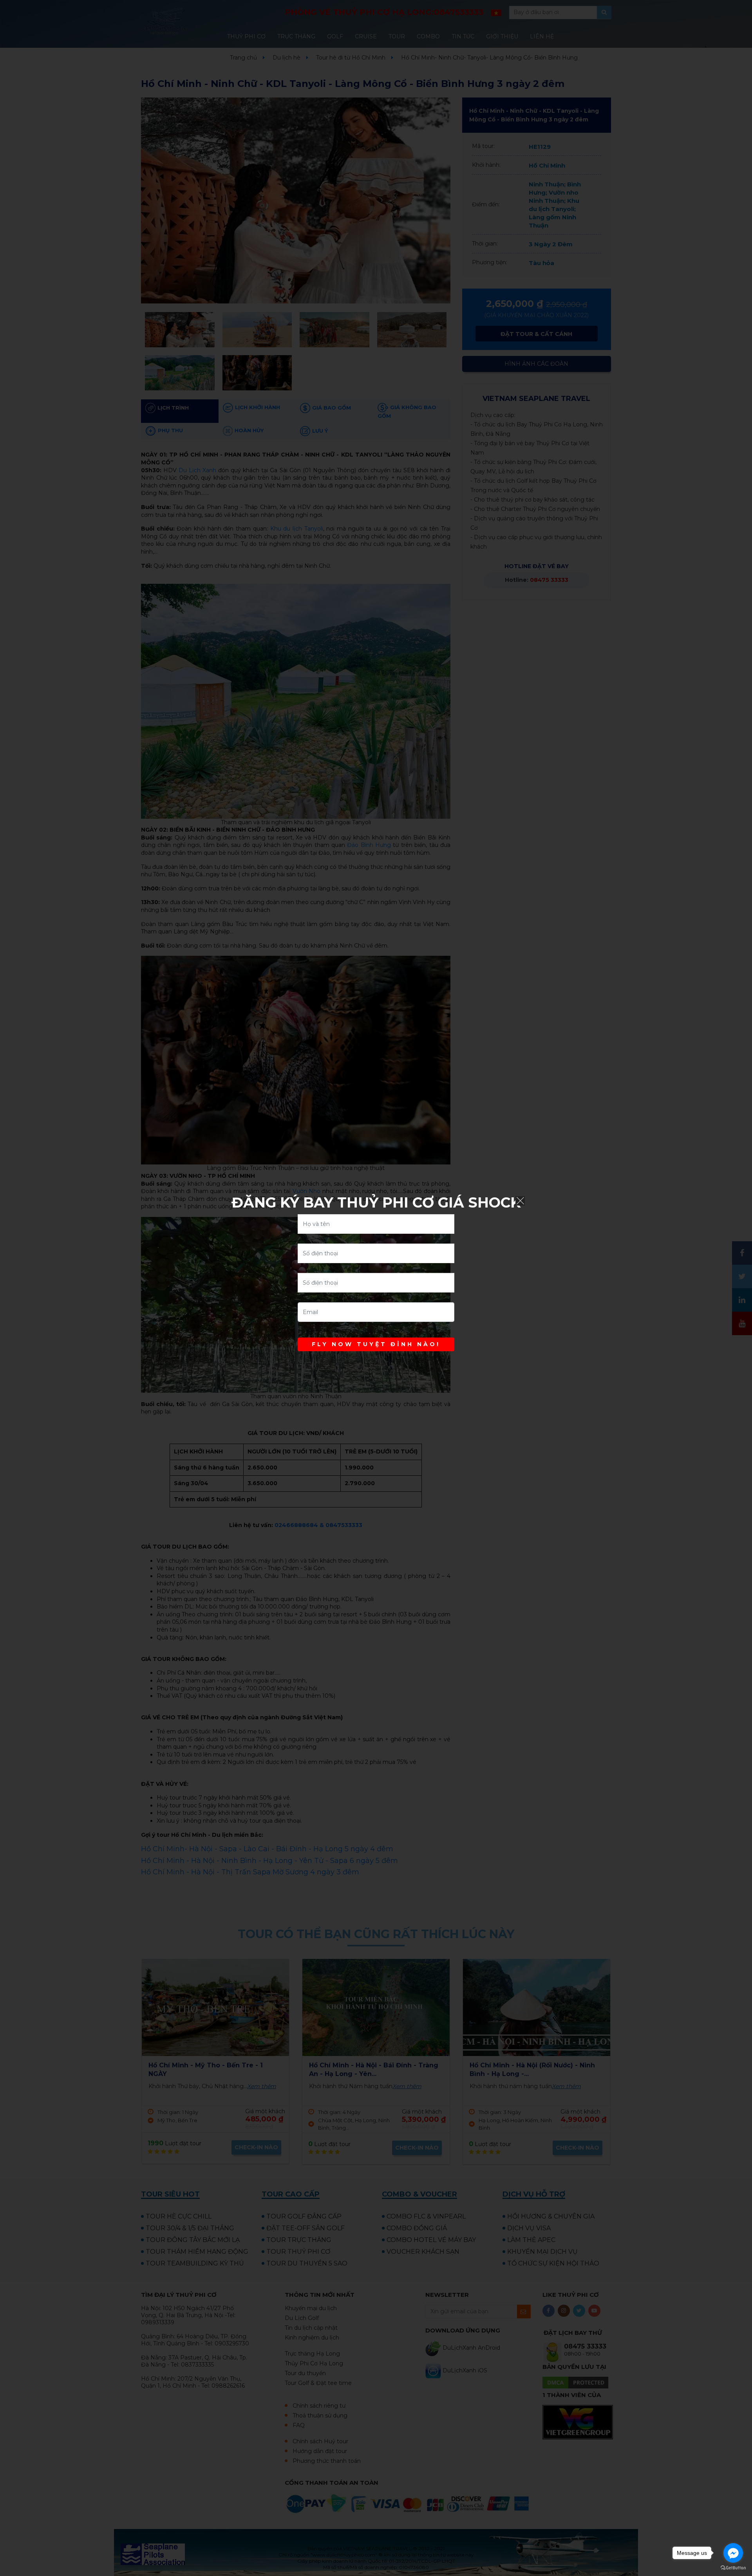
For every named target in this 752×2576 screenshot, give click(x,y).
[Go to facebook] (733, 2553)
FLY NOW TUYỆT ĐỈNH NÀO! (376, 1344)
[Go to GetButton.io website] (733, 2568)
